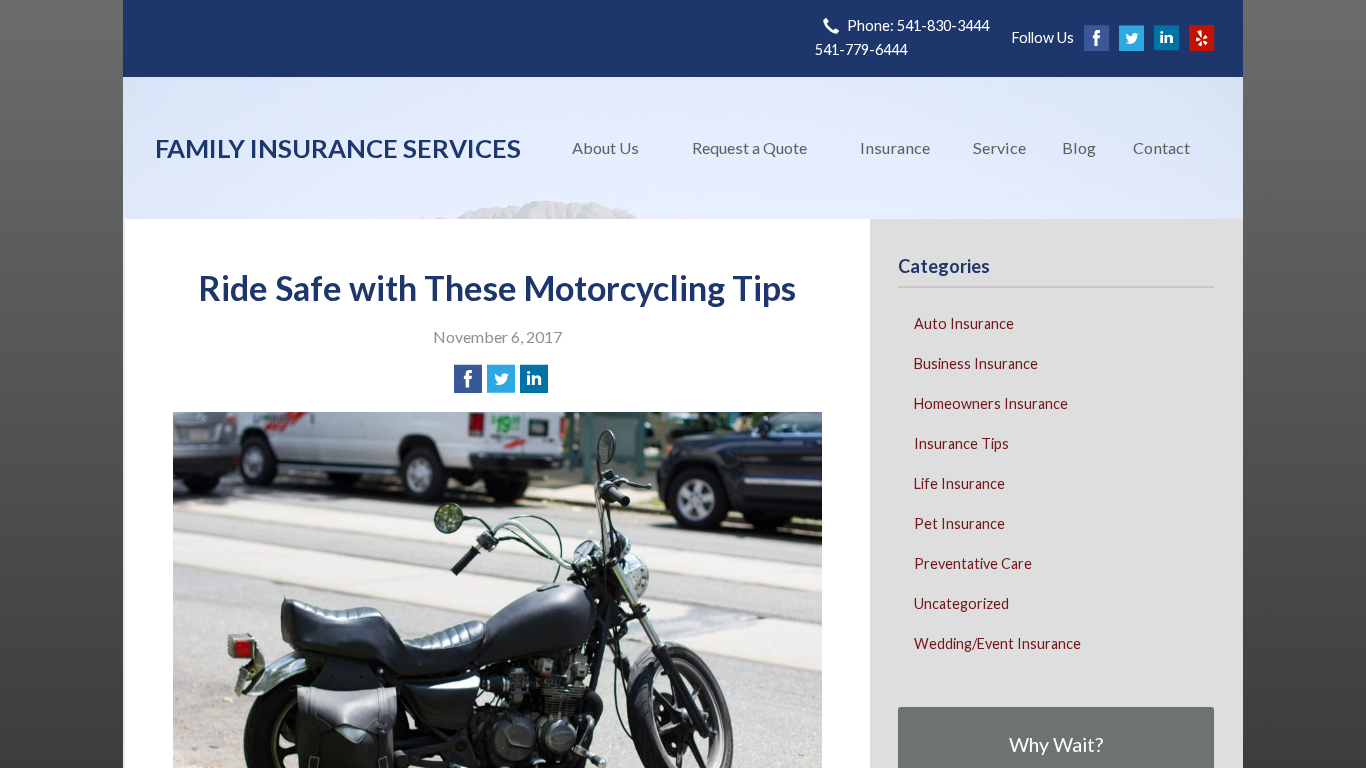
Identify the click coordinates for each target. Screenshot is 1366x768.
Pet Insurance (959, 523)
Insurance (895, 147)
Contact (1161, 147)
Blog (1079, 147)
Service (999, 147)
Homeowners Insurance (991, 403)
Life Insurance (959, 483)
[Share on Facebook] (468, 379)
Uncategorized (961, 603)
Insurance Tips (961, 443)
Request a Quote (749, 147)
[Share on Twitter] (501, 379)
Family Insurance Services (338, 148)
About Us (605, 147)
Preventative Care (973, 563)
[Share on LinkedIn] (534, 379)
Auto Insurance (964, 323)
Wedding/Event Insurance (997, 643)
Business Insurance (976, 363)
